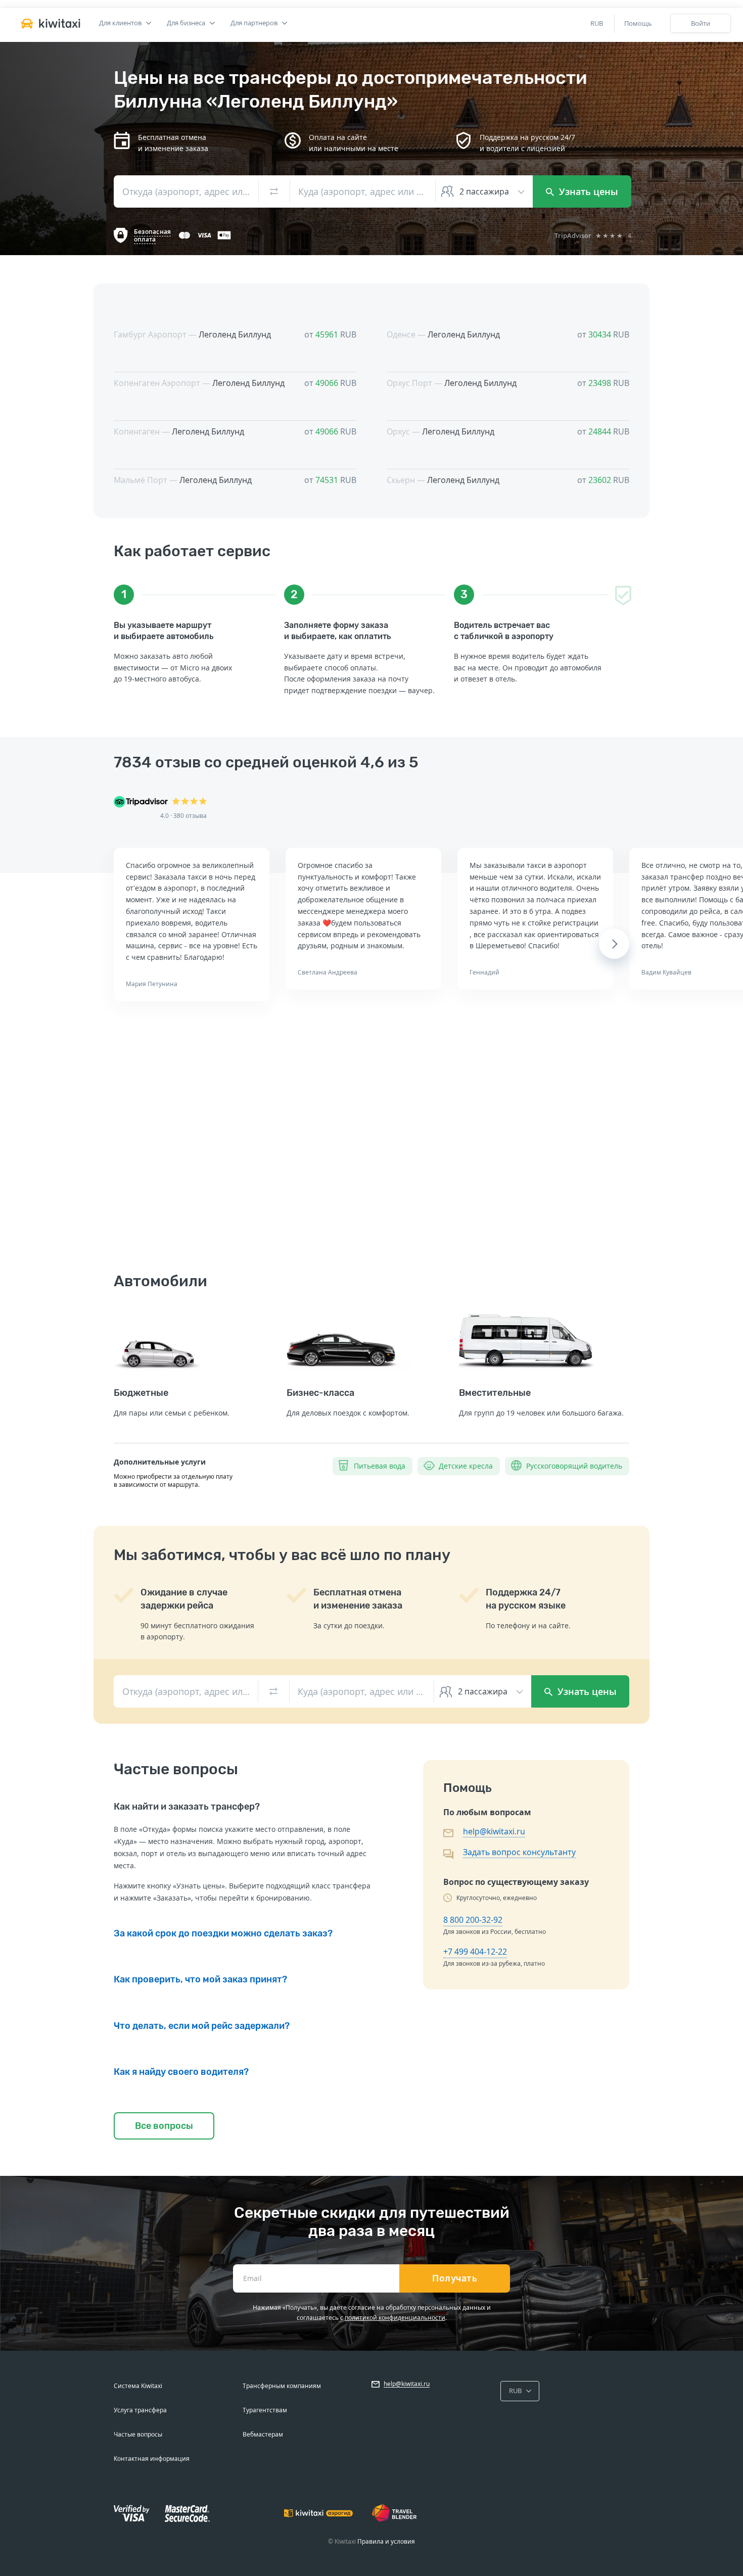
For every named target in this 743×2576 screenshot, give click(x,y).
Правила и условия (386, 2541)
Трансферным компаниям (282, 2386)
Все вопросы (164, 2126)
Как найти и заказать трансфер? (187, 1807)
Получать (455, 2278)
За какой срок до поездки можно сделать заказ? (223, 1933)
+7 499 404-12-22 (475, 1952)
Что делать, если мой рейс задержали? (202, 2026)
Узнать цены (587, 191)
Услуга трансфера (140, 2410)
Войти (701, 23)
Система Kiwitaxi (138, 2386)
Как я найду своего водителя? (181, 2072)
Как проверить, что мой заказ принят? (200, 1979)
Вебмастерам (263, 2434)
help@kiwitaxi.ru (494, 1831)
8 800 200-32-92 (473, 1920)
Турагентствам (265, 2410)
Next (614, 944)
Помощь (638, 23)
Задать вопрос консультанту (519, 1852)
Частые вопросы (138, 2434)
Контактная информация (152, 2459)
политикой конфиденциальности (395, 2318)
